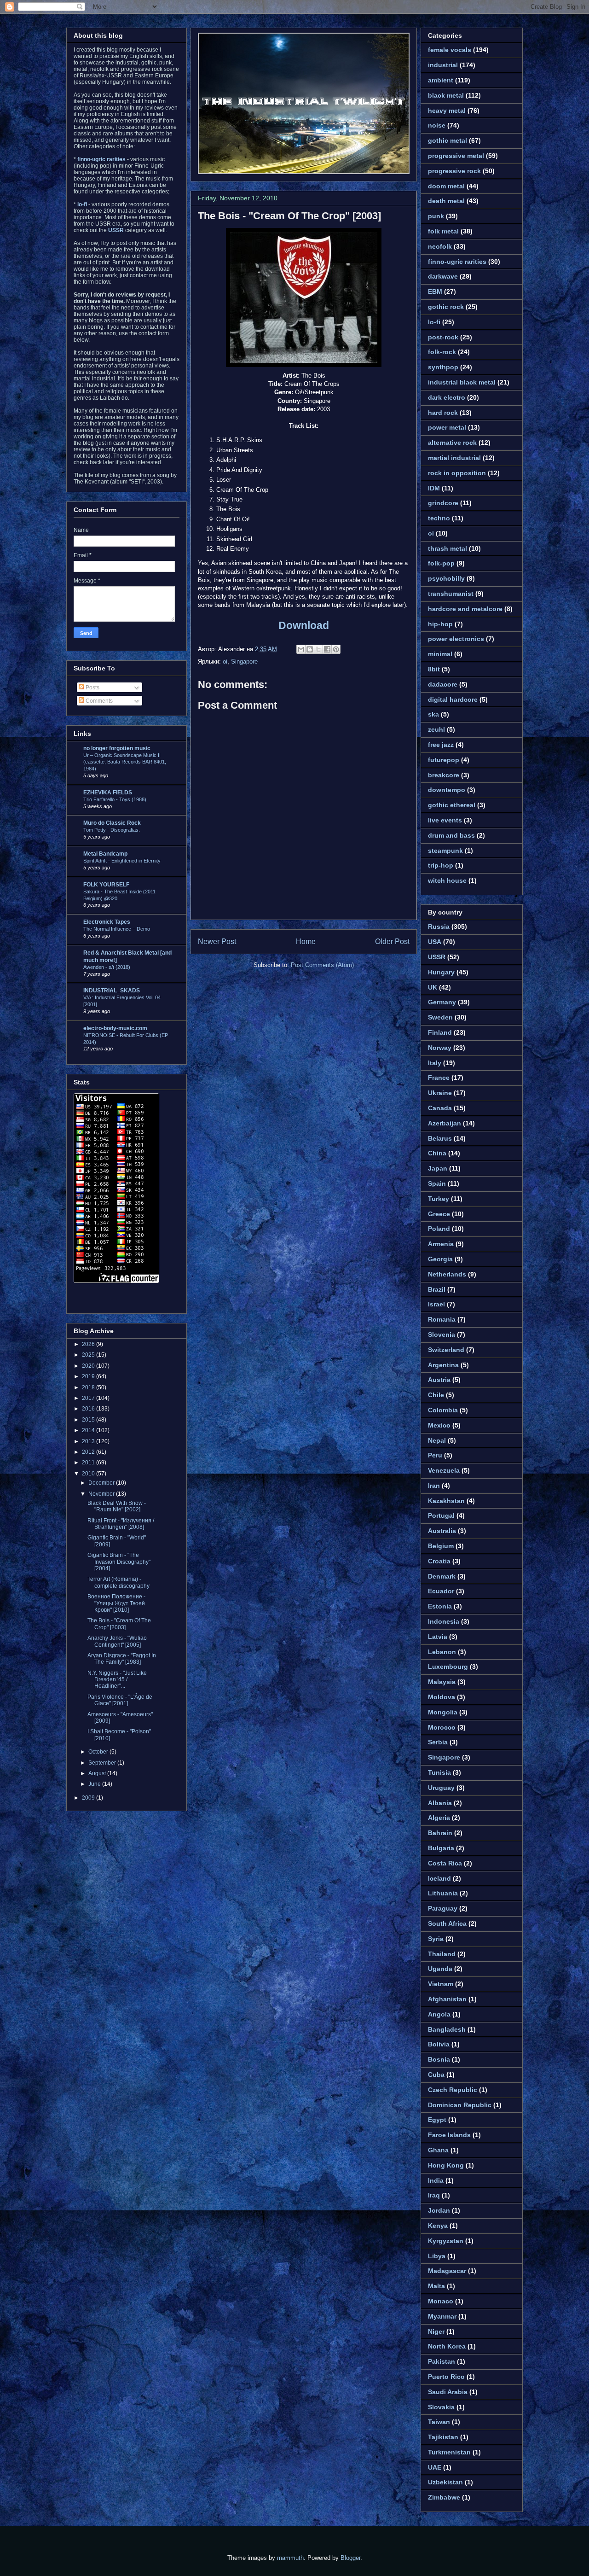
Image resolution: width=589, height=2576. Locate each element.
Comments (98, 701)
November (102, 1494)
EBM (435, 291)
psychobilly (446, 578)
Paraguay (443, 1908)
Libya (437, 2256)
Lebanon (442, 1652)
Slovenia (442, 1335)
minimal (440, 654)
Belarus (440, 1138)
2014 (89, 1430)
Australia (442, 1531)
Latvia (438, 1637)
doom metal (446, 186)
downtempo (447, 790)
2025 (89, 1355)
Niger (436, 2331)
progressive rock (454, 171)
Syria (436, 1939)
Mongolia (443, 1712)
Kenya (438, 2226)
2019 (89, 1376)
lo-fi (434, 322)
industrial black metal (462, 382)
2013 (89, 1441)
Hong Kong (446, 2165)
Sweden (440, 1017)
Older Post (392, 941)
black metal (446, 95)
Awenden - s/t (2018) (107, 967)
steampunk (445, 851)
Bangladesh (447, 2029)
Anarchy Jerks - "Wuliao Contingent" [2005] (117, 1641)
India (436, 2180)
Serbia (438, 1742)
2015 (89, 1420)
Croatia (439, 1561)
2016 (89, 1409)
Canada (440, 1108)
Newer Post (217, 941)
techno (439, 518)
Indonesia (444, 1621)
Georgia (440, 1259)
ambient (441, 80)
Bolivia (439, 2044)
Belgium (441, 1546)
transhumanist (451, 594)
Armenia (441, 1244)
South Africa (447, 1923)
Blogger (350, 2558)
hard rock (443, 413)
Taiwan (439, 2422)
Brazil (437, 1289)
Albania (440, 1803)
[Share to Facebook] (327, 649)
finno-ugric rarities (457, 262)
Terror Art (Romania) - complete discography (118, 1582)
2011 (89, 1463)
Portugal (441, 1515)
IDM (434, 488)
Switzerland (446, 1350)
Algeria (439, 1818)
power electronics (456, 639)
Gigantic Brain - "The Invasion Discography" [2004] (119, 1562)
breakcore (444, 775)
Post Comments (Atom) (322, 965)
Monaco (441, 2301)
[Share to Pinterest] (336, 649)
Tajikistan (443, 2437)
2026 (89, 1344)
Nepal (437, 1440)
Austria (439, 1380)
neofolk (440, 246)
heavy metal (447, 111)
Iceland (439, 1878)
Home (306, 941)
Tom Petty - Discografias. (112, 830)
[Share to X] (318, 649)
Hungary (441, 972)
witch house (447, 880)
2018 (89, 1387)
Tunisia (439, 1772)
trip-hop (441, 865)
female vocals (450, 50)
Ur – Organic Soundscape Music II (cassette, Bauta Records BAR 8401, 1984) (125, 762)
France (439, 1078)
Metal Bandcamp (105, 854)
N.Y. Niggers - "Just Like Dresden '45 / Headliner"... (117, 1680)
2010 (89, 1474)
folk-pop (441, 563)
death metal (446, 201)
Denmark (442, 1576)
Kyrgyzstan (446, 2241)
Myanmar (442, 2316)
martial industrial (454, 458)
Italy (435, 1063)
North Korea (447, 2346)
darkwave (443, 276)
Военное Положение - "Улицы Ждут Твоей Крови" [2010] (116, 1603)
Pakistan (442, 2361)
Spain (437, 1183)
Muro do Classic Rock (112, 823)
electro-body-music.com (115, 1028)
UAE (435, 2467)
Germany (442, 1002)
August (98, 1773)
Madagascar (447, 2271)
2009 (89, 1798)
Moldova (442, 1697)
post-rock (443, 337)
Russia (439, 927)
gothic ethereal (452, 805)
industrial (443, 65)
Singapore (244, 661)
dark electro (447, 397)
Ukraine (440, 1093)
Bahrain (440, 1833)
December (102, 1483)
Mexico (439, 1425)
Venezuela (444, 1470)
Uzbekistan (445, 2482)
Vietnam (441, 1984)
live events (445, 820)
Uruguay (441, 1788)
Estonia (440, 1606)
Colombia (443, 1410)
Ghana (438, 2150)
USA (435, 942)
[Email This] (301, 649)
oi (225, 661)
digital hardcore (453, 699)
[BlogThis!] (310, 649)
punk (436, 216)
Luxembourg (448, 1667)
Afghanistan (447, 1999)
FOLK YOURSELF (106, 885)
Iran (434, 1486)
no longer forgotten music (117, 748)
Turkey (439, 1199)
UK (433, 987)
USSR (437, 957)
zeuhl (436, 729)
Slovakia (441, 2407)
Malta (436, 2286)
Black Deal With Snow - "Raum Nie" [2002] (117, 1506)
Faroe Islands (449, 2135)
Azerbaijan (445, 1123)
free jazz (441, 745)
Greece (439, 1214)
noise (437, 125)
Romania (442, 1319)
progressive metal (456, 156)
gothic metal (448, 140)
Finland (440, 1032)
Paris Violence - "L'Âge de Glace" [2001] (120, 1700)
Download (304, 625)
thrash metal (448, 548)
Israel (436, 1304)
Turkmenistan (449, 2452)
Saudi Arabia (448, 2392)
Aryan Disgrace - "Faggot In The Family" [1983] (122, 1659)
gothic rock (446, 307)
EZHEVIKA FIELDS (108, 793)
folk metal (443, 231)
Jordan (439, 2210)
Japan (438, 1168)
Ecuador (441, 1591)
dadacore (443, 684)
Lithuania (443, 1893)
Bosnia (439, 2059)
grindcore (443, 503)
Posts (92, 688)
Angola (439, 2014)
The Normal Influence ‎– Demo (117, 929)
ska (433, 714)
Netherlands (447, 1274)
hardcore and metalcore (465, 609)
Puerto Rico (446, 2377)
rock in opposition (457, 473)
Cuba (436, 2075)
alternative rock (452, 443)
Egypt (437, 2120)
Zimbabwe (444, 2497)
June (95, 1784)
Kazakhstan (446, 1501)
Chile (436, 1395)
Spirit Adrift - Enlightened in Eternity (122, 861)
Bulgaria (441, 1848)
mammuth (290, 2558)
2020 (89, 1366)
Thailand (442, 1954)
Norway (440, 1048)
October (99, 1752)
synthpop (443, 367)
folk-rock (442, 352)
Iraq (434, 2195)
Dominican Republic (460, 2105)
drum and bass (451, 835)
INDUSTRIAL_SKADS (112, 991)
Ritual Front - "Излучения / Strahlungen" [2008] (121, 1524)
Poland (439, 1229)
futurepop (444, 760)
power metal (447, 427)
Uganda (440, 1969)
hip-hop (440, 624)
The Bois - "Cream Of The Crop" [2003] (289, 216)
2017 (89, 1398)
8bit (434, 669)
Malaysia (442, 1682)
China (437, 1153)
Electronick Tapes (107, 922)
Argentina (443, 1365)
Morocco (442, 1727)
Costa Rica (445, 1863)
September (103, 1763)
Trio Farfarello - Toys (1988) (115, 799)
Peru (435, 1455)
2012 (89, 1452)
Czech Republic (453, 2090)
